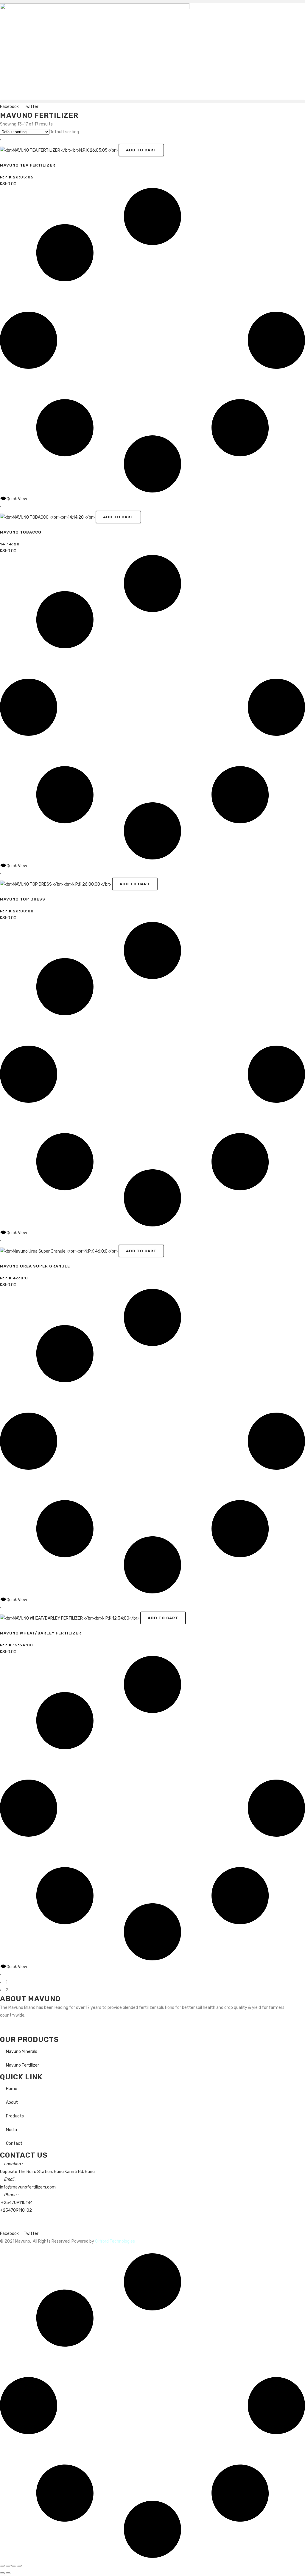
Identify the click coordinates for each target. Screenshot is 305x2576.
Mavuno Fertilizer (22, 2065)
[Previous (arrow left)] (2, 2573)
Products (15, 2116)
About (12, 2102)
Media (11, 2130)
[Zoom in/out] (2, 2566)
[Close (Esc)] (19, 2566)
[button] (152, 2)
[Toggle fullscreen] (8, 2566)
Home (12, 2089)
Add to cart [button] (141, 150)
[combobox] (64, 132)
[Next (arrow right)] (8, 2573)
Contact (14, 2143)
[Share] (14, 2566)
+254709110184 (17, 2203)
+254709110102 (16, 2210)
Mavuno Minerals (22, 2052)
